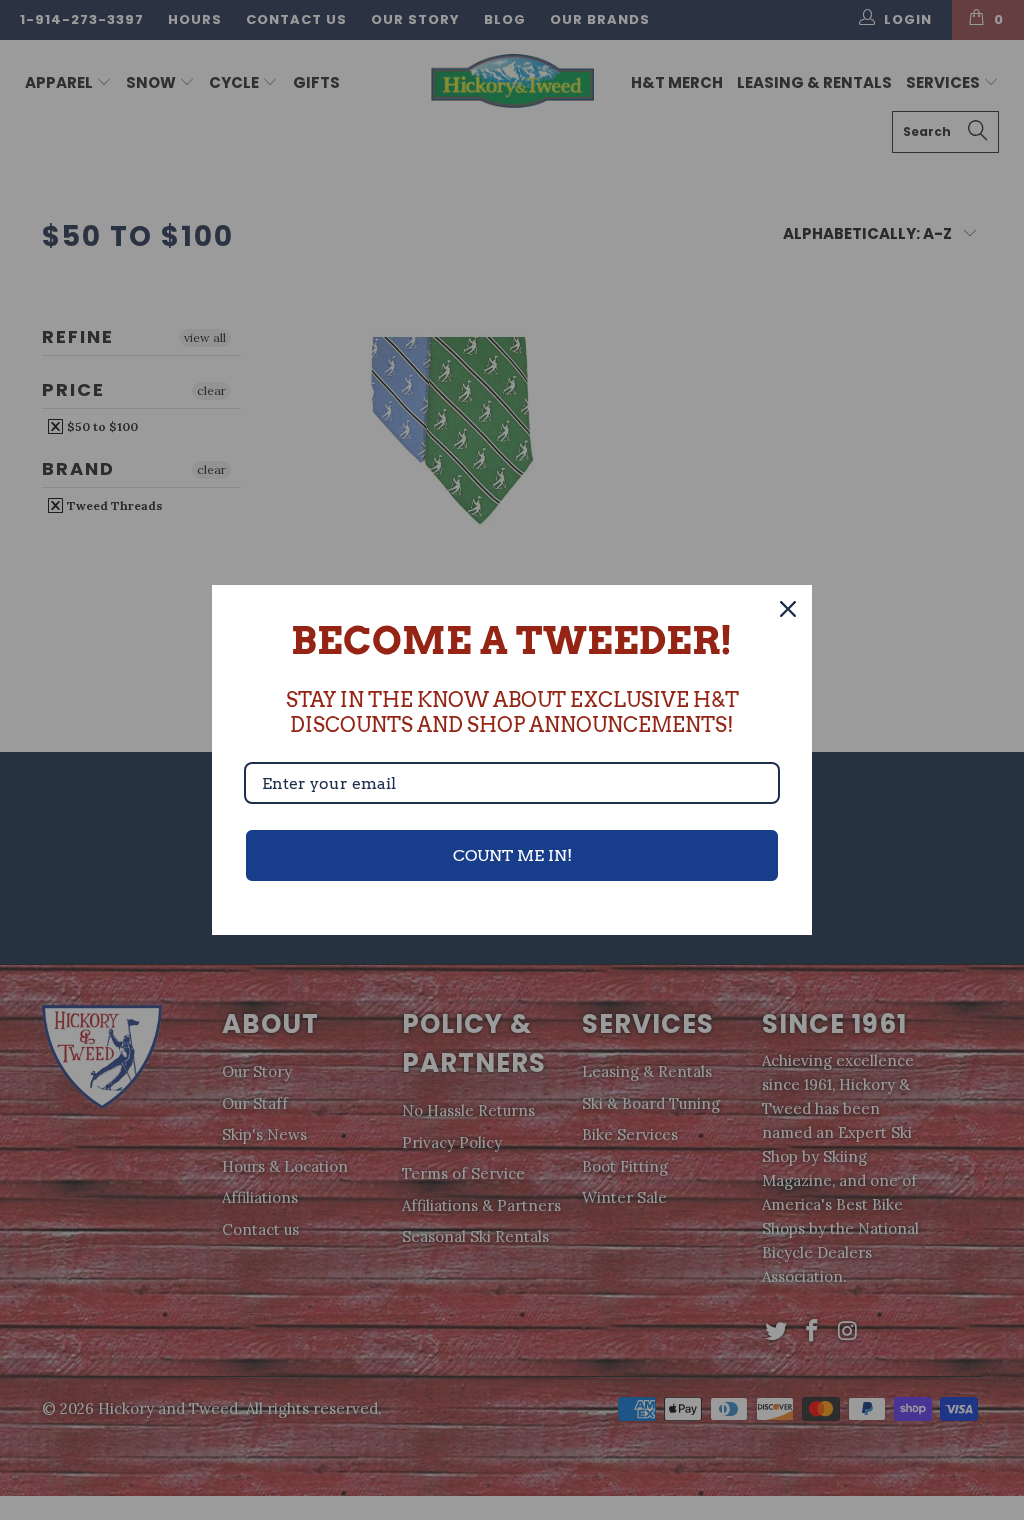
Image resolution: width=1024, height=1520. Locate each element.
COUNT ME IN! (512, 855)
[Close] (788, 609)
